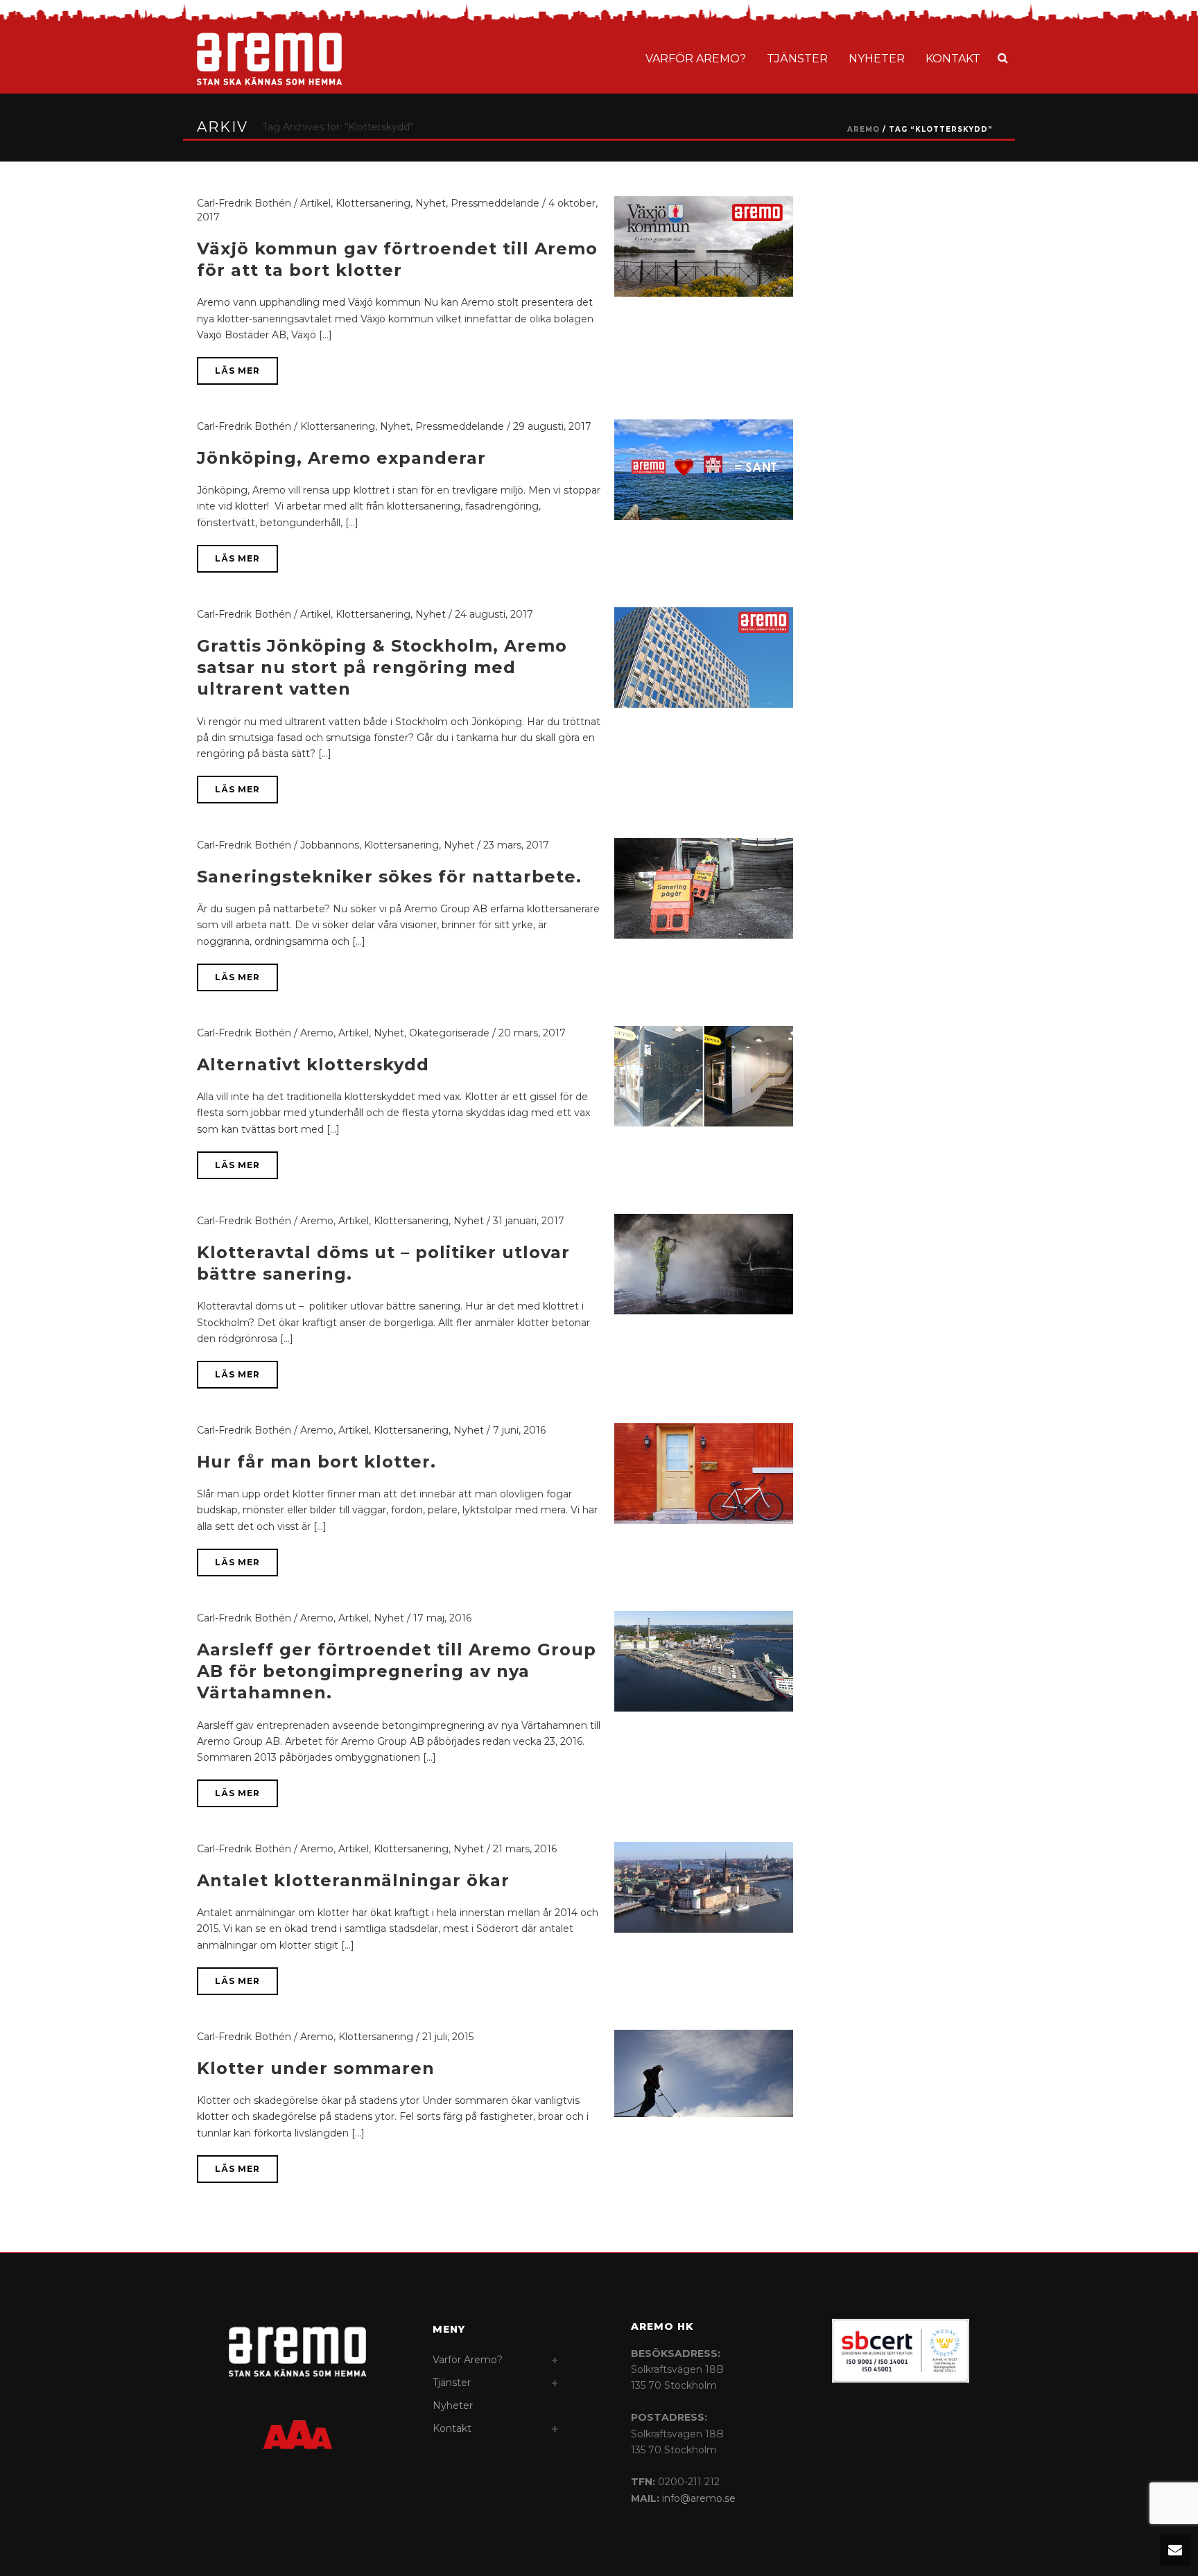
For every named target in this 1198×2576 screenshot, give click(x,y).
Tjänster (797, 59)
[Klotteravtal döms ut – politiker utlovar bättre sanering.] (704, 1263)
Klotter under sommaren (316, 2068)
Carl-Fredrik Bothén (244, 203)
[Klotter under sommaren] (704, 2073)
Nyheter (877, 59)
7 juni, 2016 (519, 1430)
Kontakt (953, 59)
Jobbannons (330, 845)
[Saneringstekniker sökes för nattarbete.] (704, 887)
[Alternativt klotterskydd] (704, 1075)
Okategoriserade (449, 1033)
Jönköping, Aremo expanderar (341, 458)
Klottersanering (373, 203)
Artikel (315, 203)
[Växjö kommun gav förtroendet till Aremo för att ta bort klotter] (704, 245)
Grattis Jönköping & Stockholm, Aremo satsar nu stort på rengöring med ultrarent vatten (382, 667)
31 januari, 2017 (529, 1221)
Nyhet (431, 203)
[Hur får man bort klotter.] (704, 1472)
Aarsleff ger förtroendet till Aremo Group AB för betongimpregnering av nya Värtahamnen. (397, 1671)
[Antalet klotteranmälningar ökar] (704, 1886)
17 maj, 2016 (442, 1618)
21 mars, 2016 (525, 1849)
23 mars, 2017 (516, 845)
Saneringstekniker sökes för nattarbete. (389, 877)
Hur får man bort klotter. (316, 1462)
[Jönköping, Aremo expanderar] (704, 469)
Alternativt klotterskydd (313, 1064)
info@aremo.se (699, 2498)
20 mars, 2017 (532, 1033)
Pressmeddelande (495, 203)
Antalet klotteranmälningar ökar (353, 1880)
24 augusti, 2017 (494, 614)
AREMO (863, 129)
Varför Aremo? (696, 59)
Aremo (317, 1033)
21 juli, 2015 (448, 2037)
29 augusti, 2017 (552, 426)
